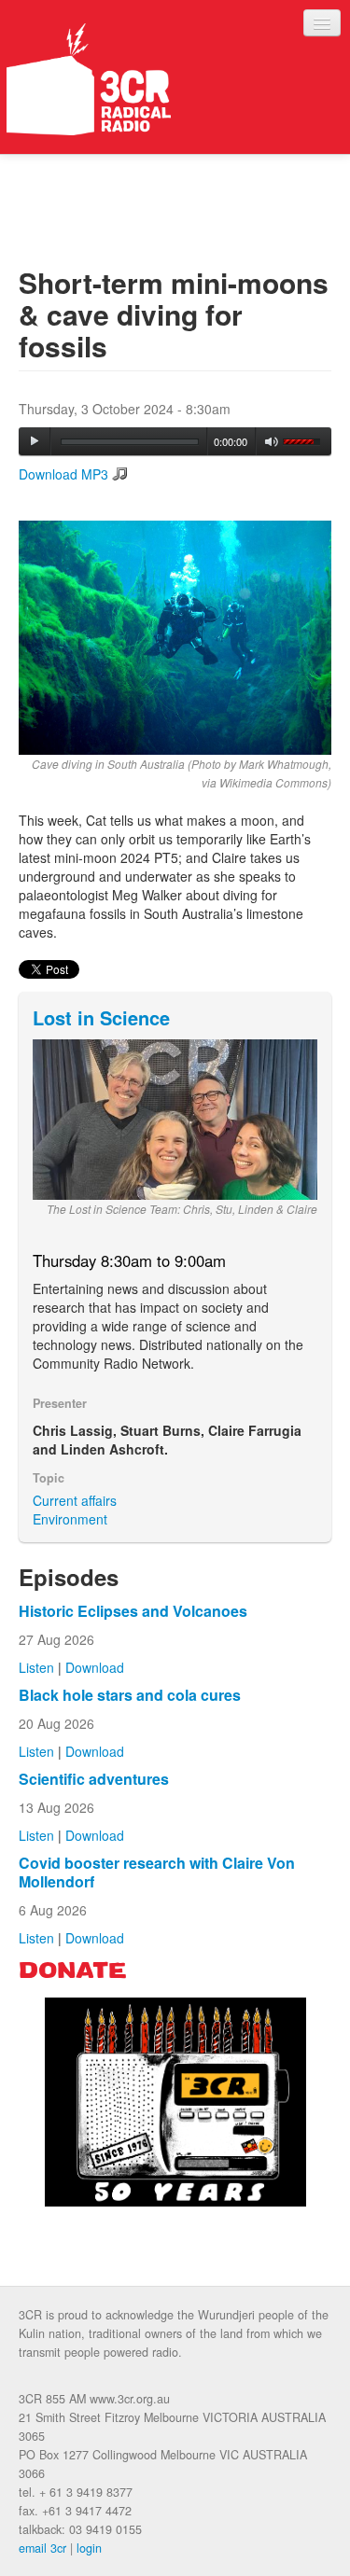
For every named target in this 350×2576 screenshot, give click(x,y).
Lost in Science (101, 1017)
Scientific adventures (94, 1779)
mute (272, 442)
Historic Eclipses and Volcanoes (133, 1611)
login (89, 2548)
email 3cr (42, 2548)
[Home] (89, 79)
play (35, 441)
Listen (36, 1667)
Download (95, 1667)
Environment (70, 1519)
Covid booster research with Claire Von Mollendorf (157, 1872)
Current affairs (75, 1500)
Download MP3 (63, 474)
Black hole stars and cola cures (130, 1695)
